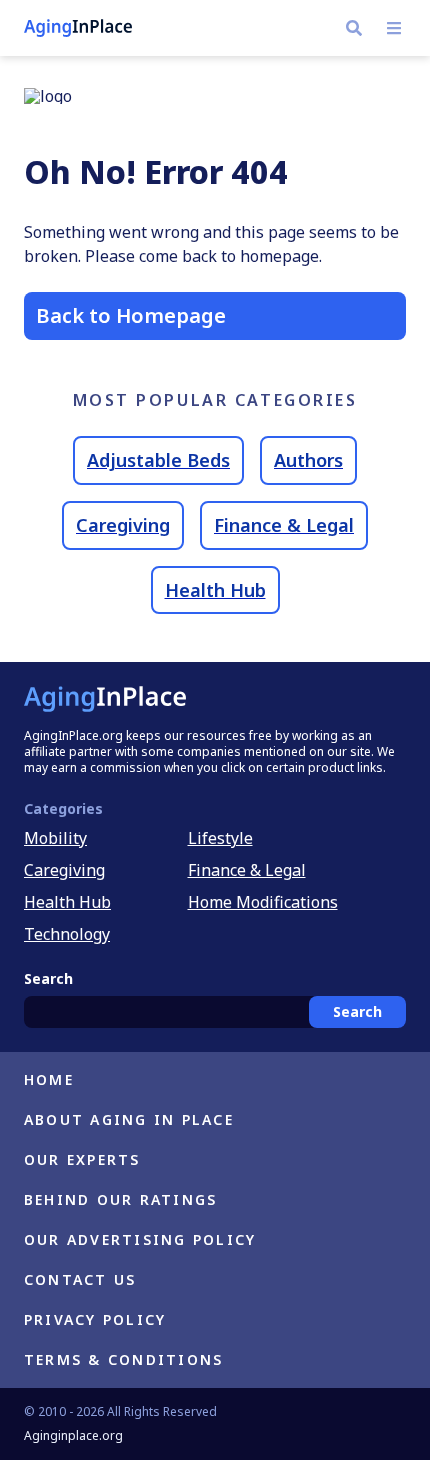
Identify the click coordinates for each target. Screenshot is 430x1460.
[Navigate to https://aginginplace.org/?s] (354, 28)
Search (357, 1011)
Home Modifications (263, 902)
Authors (308, 460)
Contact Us (80, 1279)
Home (49, 1079)
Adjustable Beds (158, 460)
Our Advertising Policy (140, 1239)
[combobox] (215, 1012)
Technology (67, 934)
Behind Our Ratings (120, 1199)
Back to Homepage (131, 315)
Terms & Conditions (123, 1359)
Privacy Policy (95, 1319)
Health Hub (215, 590)
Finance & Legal (284, 525)
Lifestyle (220, 838)
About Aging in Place (129, 1119)
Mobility (55, 838)
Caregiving (123, 525)
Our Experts (82, 1159)
